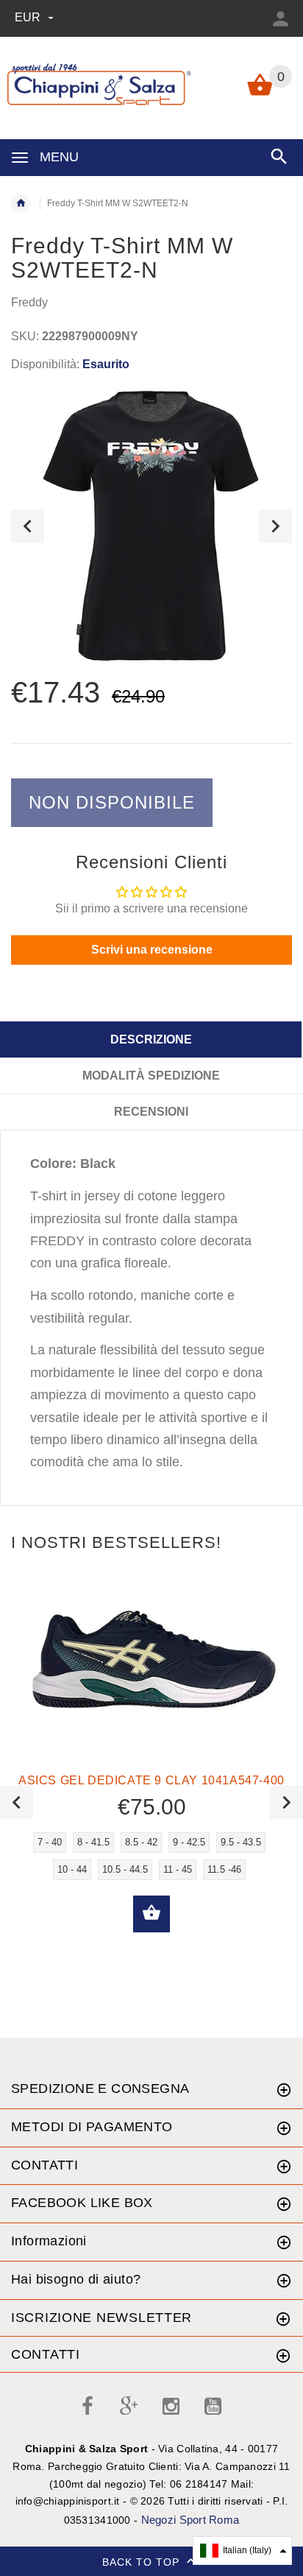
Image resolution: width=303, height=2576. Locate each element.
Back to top (143, 2562)
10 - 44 (72, 1869)
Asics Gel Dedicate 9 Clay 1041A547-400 (151, 1780)
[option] (151, 526)
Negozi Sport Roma (190, 2520)
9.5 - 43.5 (241, 1842)
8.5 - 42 (141, 1842)
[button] (242, 2551)
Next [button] (275, 526)
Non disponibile (112, 802)
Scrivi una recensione (152, 950)
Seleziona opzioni (151, 1914)
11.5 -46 (224, 1869)
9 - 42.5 (189, 1842)
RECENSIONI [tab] (151, 1112)
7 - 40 (50, 1842)
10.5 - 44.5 (125, 1869)
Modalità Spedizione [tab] (151, 1076)
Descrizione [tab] (151, 1039)
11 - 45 (178, 1869)
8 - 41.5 (93, 1842)
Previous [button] (28, 526)
